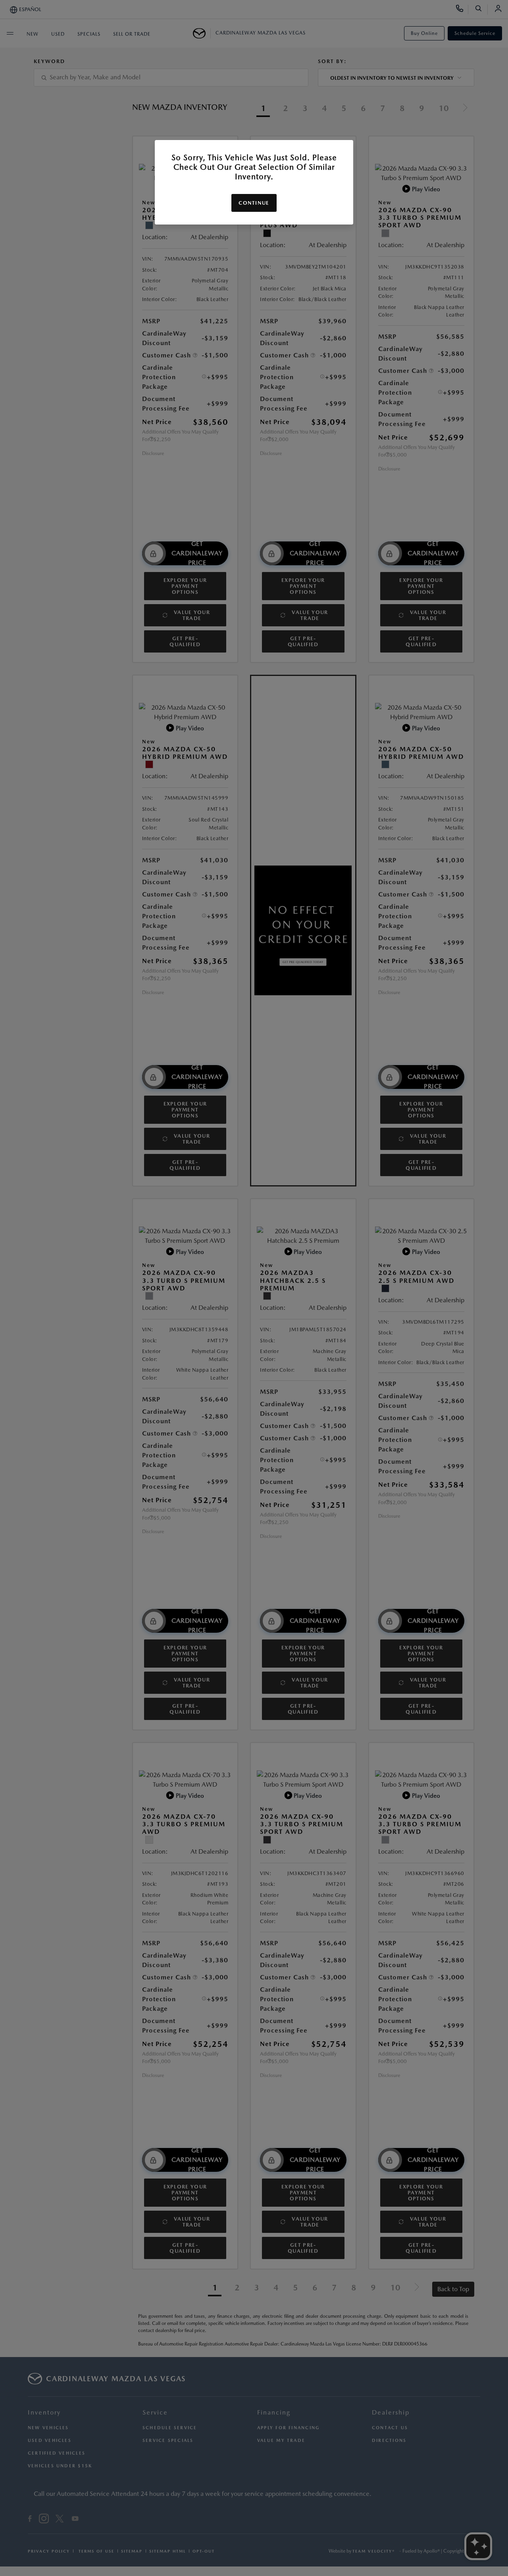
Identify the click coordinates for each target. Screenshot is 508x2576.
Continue (254, 203)
